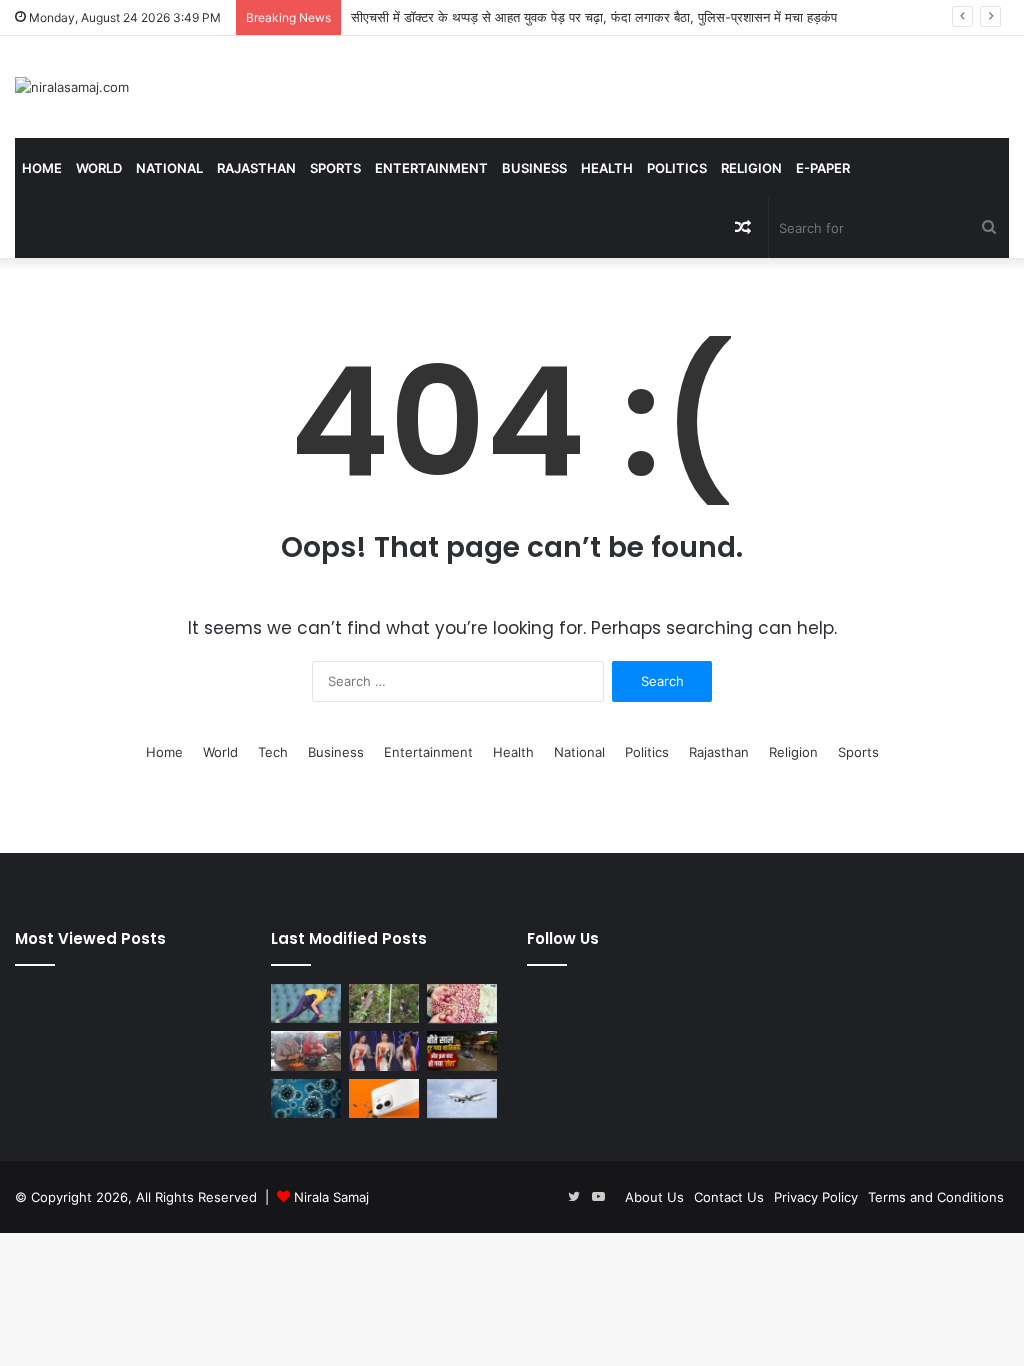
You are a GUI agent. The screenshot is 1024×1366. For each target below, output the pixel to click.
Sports (335, 168)
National (169, 168)
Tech (273, 752)
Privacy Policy (816, 1197)
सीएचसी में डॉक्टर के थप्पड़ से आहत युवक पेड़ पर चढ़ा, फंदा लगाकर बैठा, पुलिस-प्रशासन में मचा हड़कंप (594, 17)
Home (42, 168)
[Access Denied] (384, 1098)
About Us (654, 1197)
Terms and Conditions (936, 1197)
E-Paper (823, 168)
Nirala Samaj (331, 1197)
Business (534, 168)
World (99, 168)
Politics (677, 168)
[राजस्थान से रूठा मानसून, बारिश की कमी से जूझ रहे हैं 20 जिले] (462, 1050)
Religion (751, 168)
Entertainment (431, 168)
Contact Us (729, 1197)
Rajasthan (256, 168)
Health (607, 168)
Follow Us (563, 938)
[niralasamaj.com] (72, 87)
